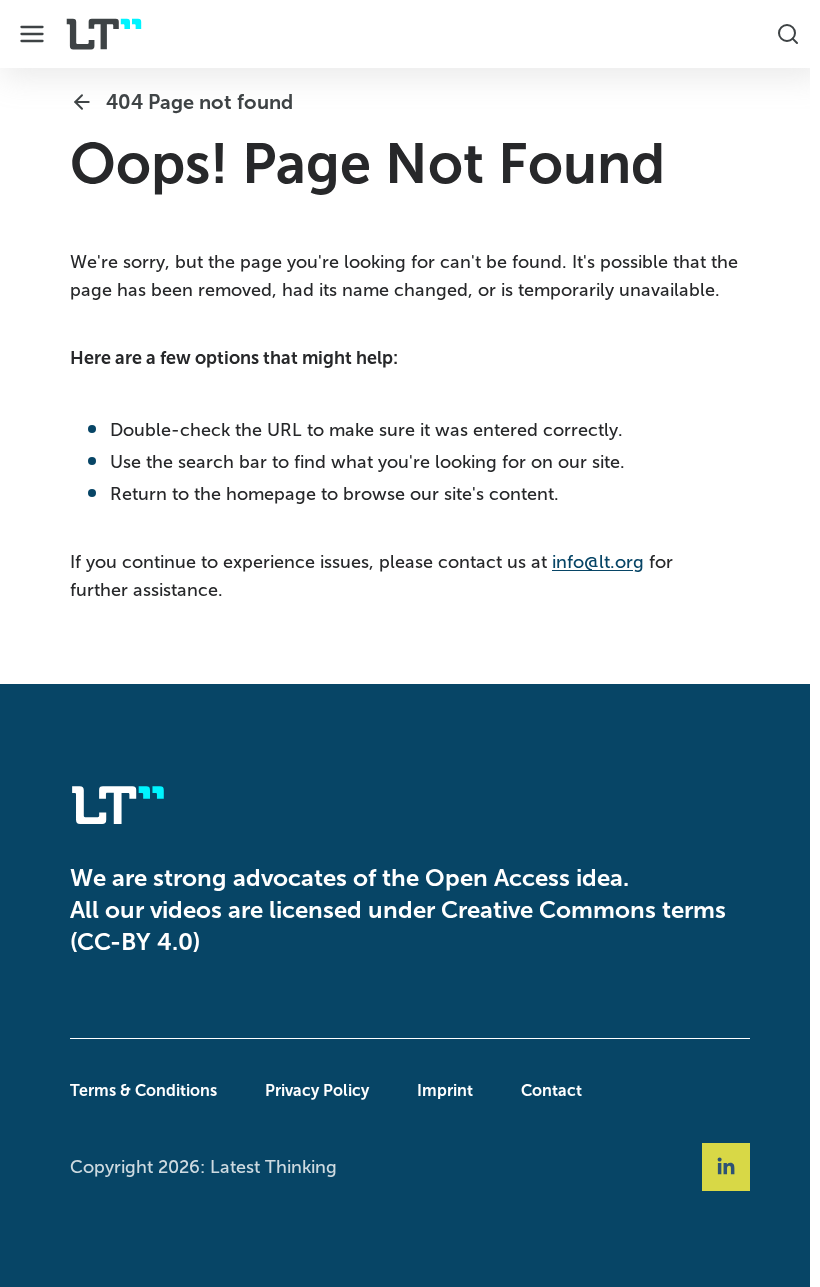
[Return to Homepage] (104, 34)
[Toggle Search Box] (778, 34)
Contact (546, 1090)
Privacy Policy (312, 1090)
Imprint (440, 1090)
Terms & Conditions (138, 1090)
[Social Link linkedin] (721, 1167)
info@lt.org (593, 562)
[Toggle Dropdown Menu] (32, 34)
